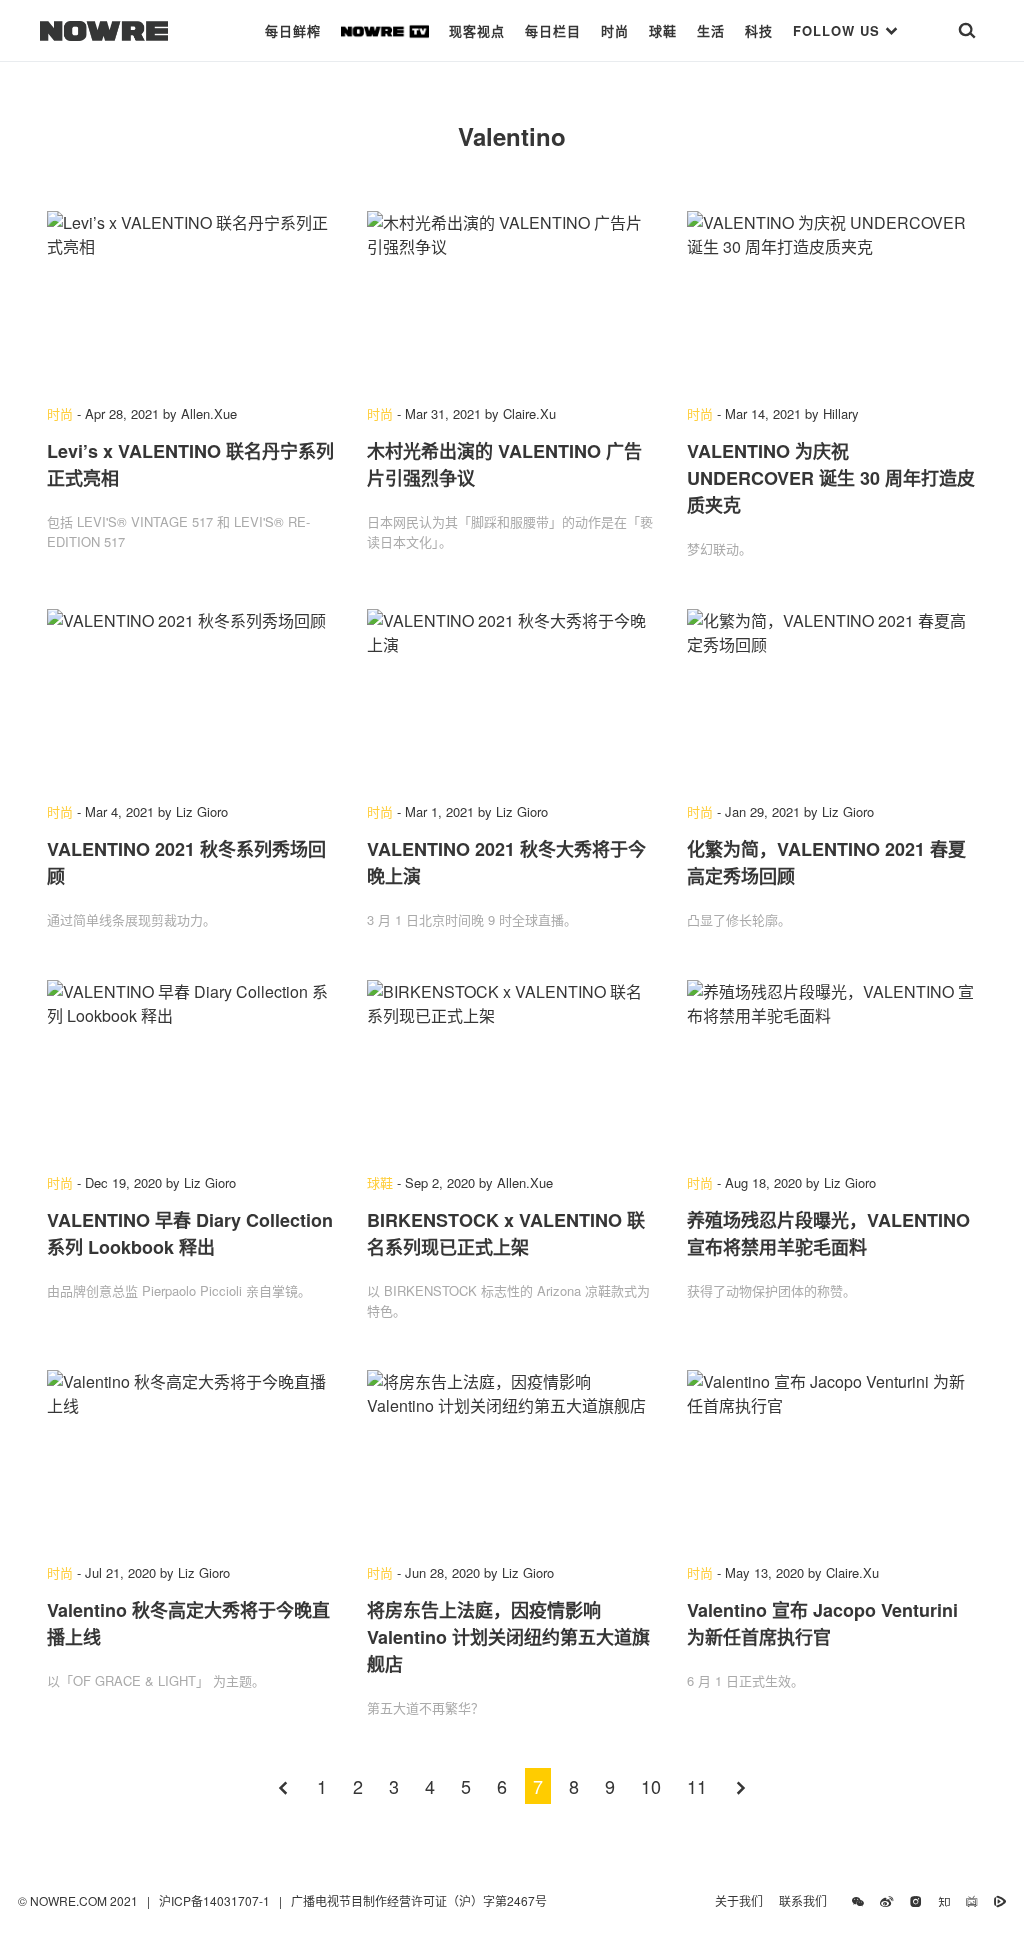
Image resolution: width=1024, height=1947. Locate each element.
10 (651, 1786)
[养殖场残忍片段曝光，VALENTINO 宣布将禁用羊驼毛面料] (832, 1067)
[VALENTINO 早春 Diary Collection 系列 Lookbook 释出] (192, 1067)
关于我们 (739, 1900)
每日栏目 (553, 30)
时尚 (615, 30)
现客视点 (477, 30)
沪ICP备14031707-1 (216, 1900)
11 (697, 1786)
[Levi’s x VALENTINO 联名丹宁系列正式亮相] (192, 298)
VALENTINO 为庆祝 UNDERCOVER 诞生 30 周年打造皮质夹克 (831, 478)
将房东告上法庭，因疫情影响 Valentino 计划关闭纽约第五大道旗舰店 (508, 1637)
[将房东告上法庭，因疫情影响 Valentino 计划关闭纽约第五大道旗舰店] (512, 1457)
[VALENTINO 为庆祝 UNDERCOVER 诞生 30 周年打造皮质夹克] (832, 298)
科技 (759, 30)
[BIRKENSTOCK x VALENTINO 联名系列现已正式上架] (512, 1067)
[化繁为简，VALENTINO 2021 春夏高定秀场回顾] (832, 696)
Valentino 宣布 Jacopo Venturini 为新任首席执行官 (822, 1623)
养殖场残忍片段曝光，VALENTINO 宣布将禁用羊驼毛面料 (828, 1233)
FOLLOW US (839, 30)
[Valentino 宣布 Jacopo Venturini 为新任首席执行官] (832, 1457)
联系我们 (807, 1900)
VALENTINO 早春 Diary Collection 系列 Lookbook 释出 (190, 1233)
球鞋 (663, 30)
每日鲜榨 (293, 30)
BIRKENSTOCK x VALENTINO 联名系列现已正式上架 (506, 1233)
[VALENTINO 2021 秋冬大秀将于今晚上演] (512, 696)
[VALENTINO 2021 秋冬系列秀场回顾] (192, 696)
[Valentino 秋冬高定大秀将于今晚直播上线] (192, 1457)
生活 (711, 30)
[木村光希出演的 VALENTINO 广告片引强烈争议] (512, 298)
